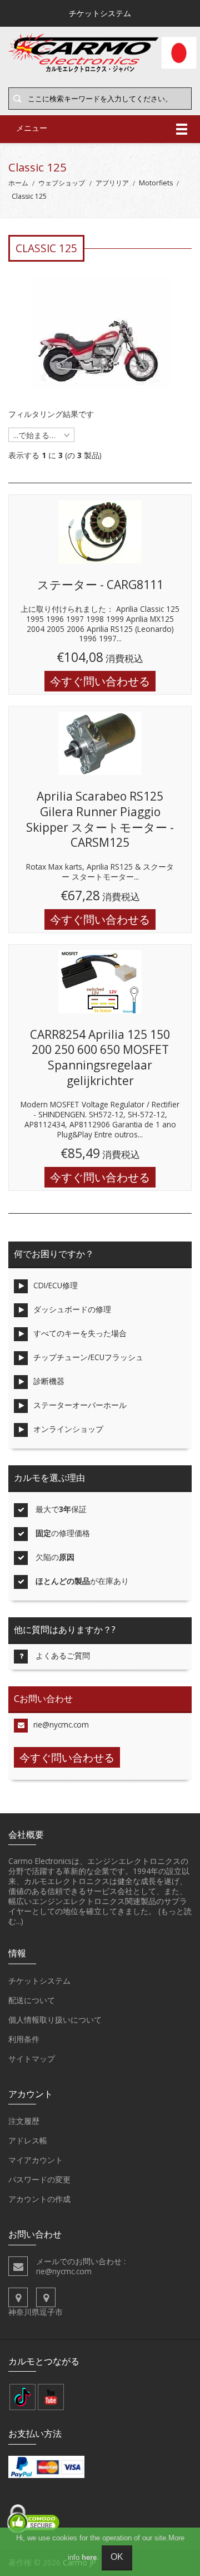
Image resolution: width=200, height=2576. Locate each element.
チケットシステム (39, 1981)
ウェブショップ (62, 183)
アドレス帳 (28, 2140)
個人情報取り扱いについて (55, 2020)
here (89, 2557)
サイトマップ (32, 2059)
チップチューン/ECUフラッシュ (88, 1357)
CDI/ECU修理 (56, 1285)
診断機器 (49, 1381)
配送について (32, 2000)
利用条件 (24, 2039)
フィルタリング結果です (51, 414)
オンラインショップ (68, 1429)
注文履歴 (24, 2121)
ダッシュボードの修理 (72, 1309)
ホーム (18, 183)
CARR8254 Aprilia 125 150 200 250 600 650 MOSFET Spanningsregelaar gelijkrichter (100, 1058)
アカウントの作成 (39, 2199)
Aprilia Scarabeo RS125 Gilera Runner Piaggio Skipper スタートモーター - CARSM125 (100, 819)
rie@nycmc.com (61, 1724)
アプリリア (112, 183)
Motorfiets (156, 183)
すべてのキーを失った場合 (80, 1333)
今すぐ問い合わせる (100, 681)
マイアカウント (36, 2160)
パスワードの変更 (39, 2179)
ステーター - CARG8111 (100, 585)
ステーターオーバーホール (80, 1405)
